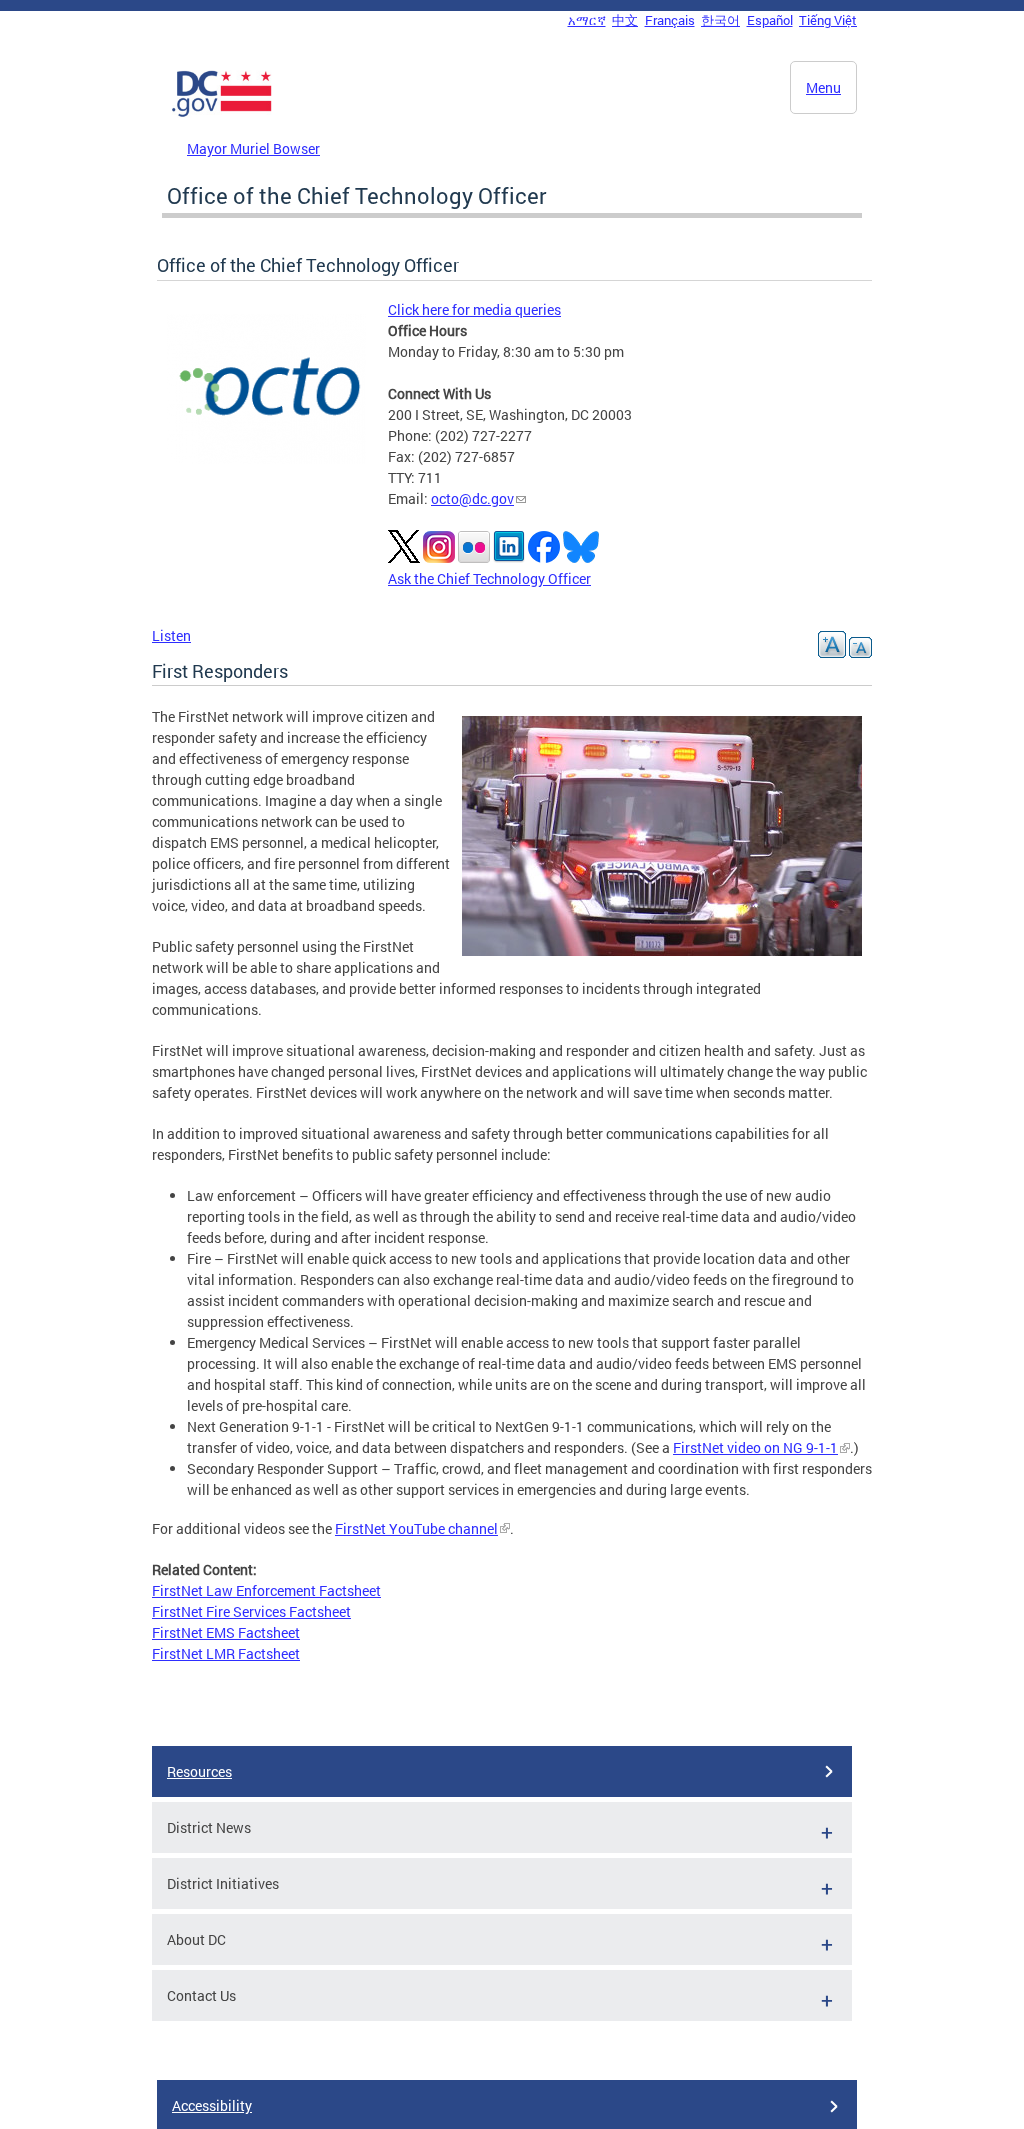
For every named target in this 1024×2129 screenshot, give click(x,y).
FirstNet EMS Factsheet (226, 1632)
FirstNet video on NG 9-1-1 (755, 1447)
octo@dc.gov (472, 498)
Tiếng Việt (828, 20)
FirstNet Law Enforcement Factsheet (266, 1590)
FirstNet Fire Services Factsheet (251, 1611)
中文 (625, 20)
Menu (823, 87)
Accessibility (212, 2105)
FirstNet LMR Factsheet (226, 1653)
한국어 (720, 20)
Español (770, 20)
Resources (199, 1771)
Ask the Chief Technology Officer (489, 578)
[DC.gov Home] (222, 113)
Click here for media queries (474, 309)
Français (670, 20)
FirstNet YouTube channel (416, 1528)
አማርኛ (587, 20)
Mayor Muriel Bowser (253, 148)
